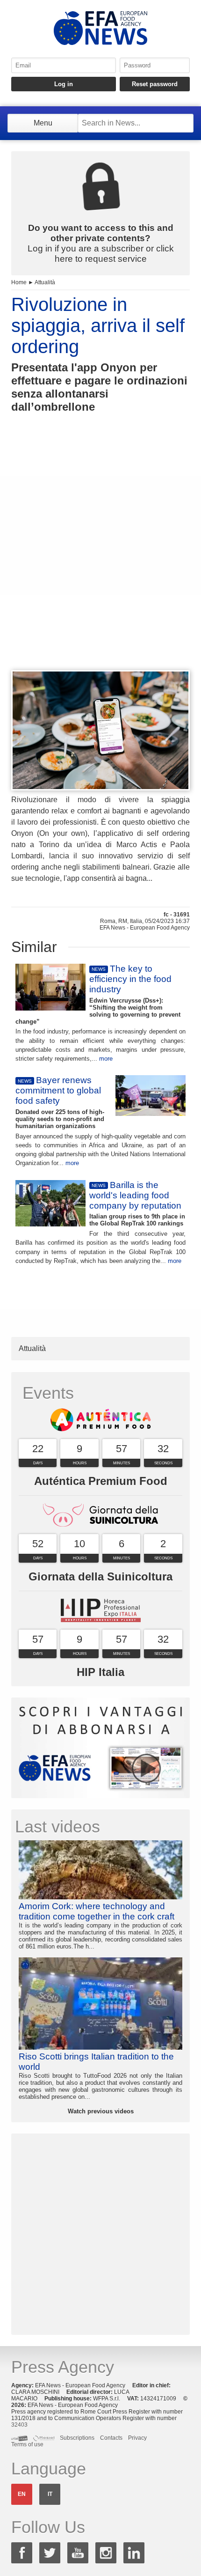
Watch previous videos (101, 2111)
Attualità (45, 282)
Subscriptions (77, 2438)
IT (50, 2494)
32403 (19, 2425)
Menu (43, 123)
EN (22, 2494)
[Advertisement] (100, 559)
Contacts (111, 2438)
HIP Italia (100, 1672)
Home (19, 282)
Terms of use (27, 2444)
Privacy (137, 2438)
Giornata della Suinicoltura (100, 1576)
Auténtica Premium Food (101, 1481)
